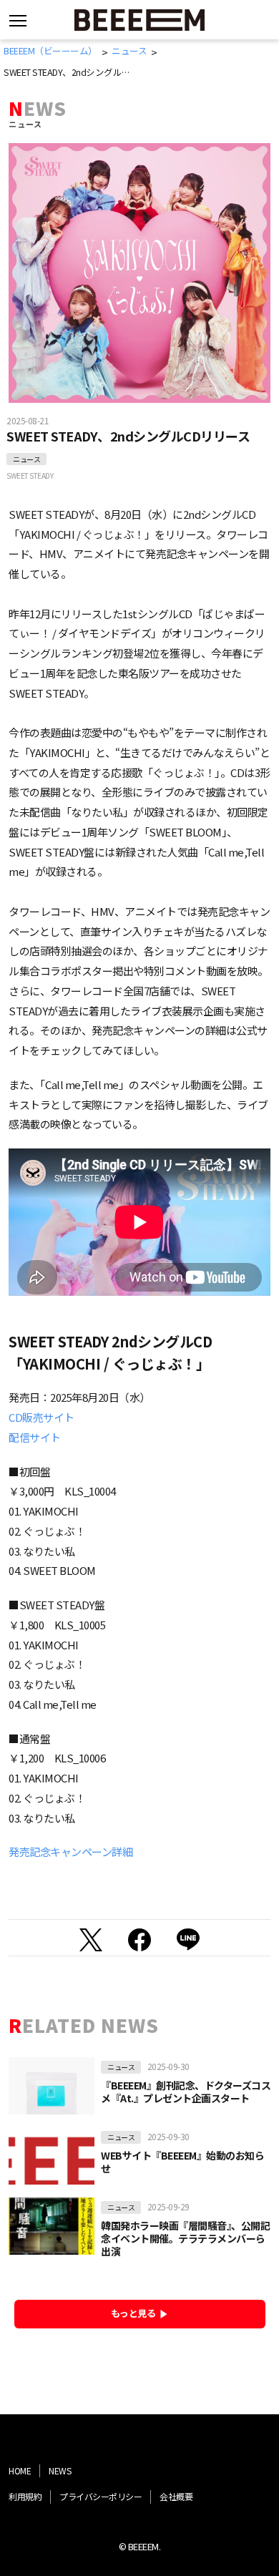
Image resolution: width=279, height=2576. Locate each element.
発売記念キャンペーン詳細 (70, 1851)
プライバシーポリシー (101, 2496)
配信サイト (35, 1437)
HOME (20, 2470)
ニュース (26, 459)
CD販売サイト (41, 1417)
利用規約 (25, 2496)
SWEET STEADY (30, 475)
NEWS (60, 2470)
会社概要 (176, 2496)
